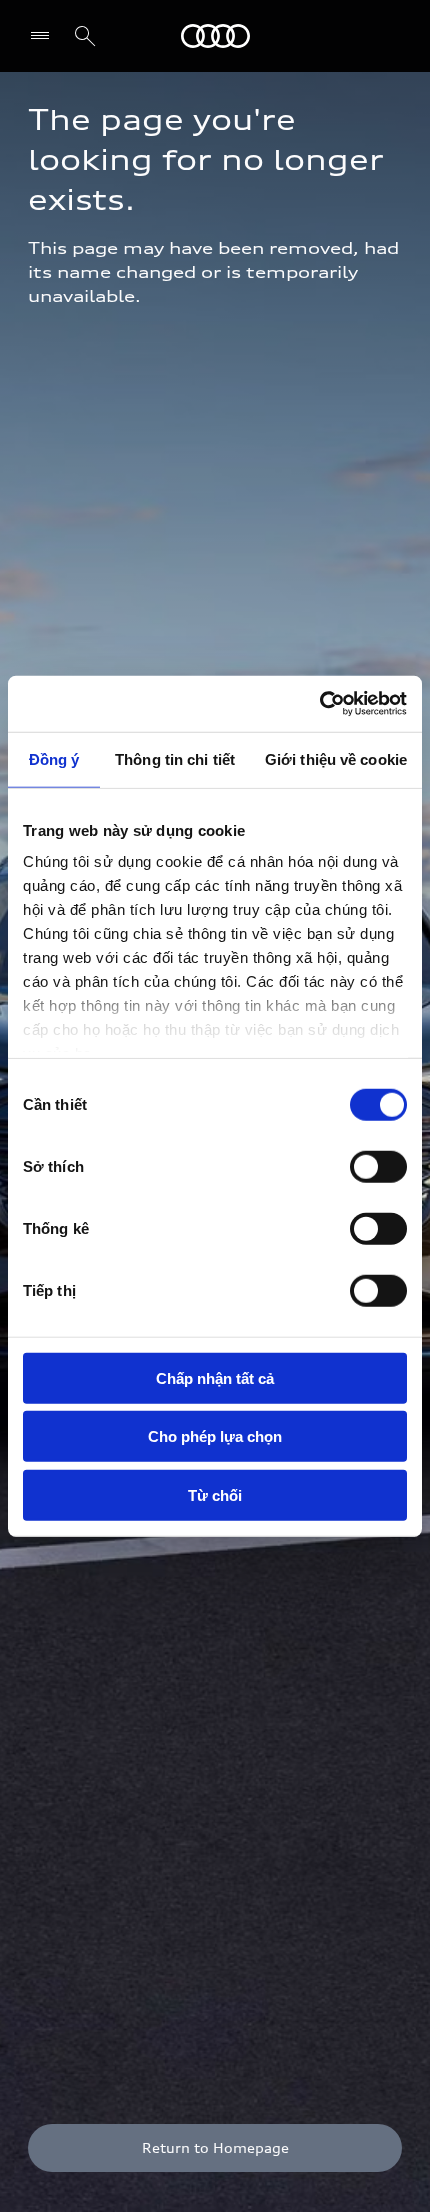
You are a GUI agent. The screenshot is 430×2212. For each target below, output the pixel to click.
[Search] (85, 36)
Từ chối (215, 1494)
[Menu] (44, 36)
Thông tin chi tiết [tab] (175, 758)
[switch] (378, 1166)
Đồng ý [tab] (54, 758)
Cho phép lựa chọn (215, 1436)
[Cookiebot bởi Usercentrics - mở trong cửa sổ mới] (319, 704)
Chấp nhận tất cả (215, 1377)
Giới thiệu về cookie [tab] (336, 758)
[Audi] (215, 36)
